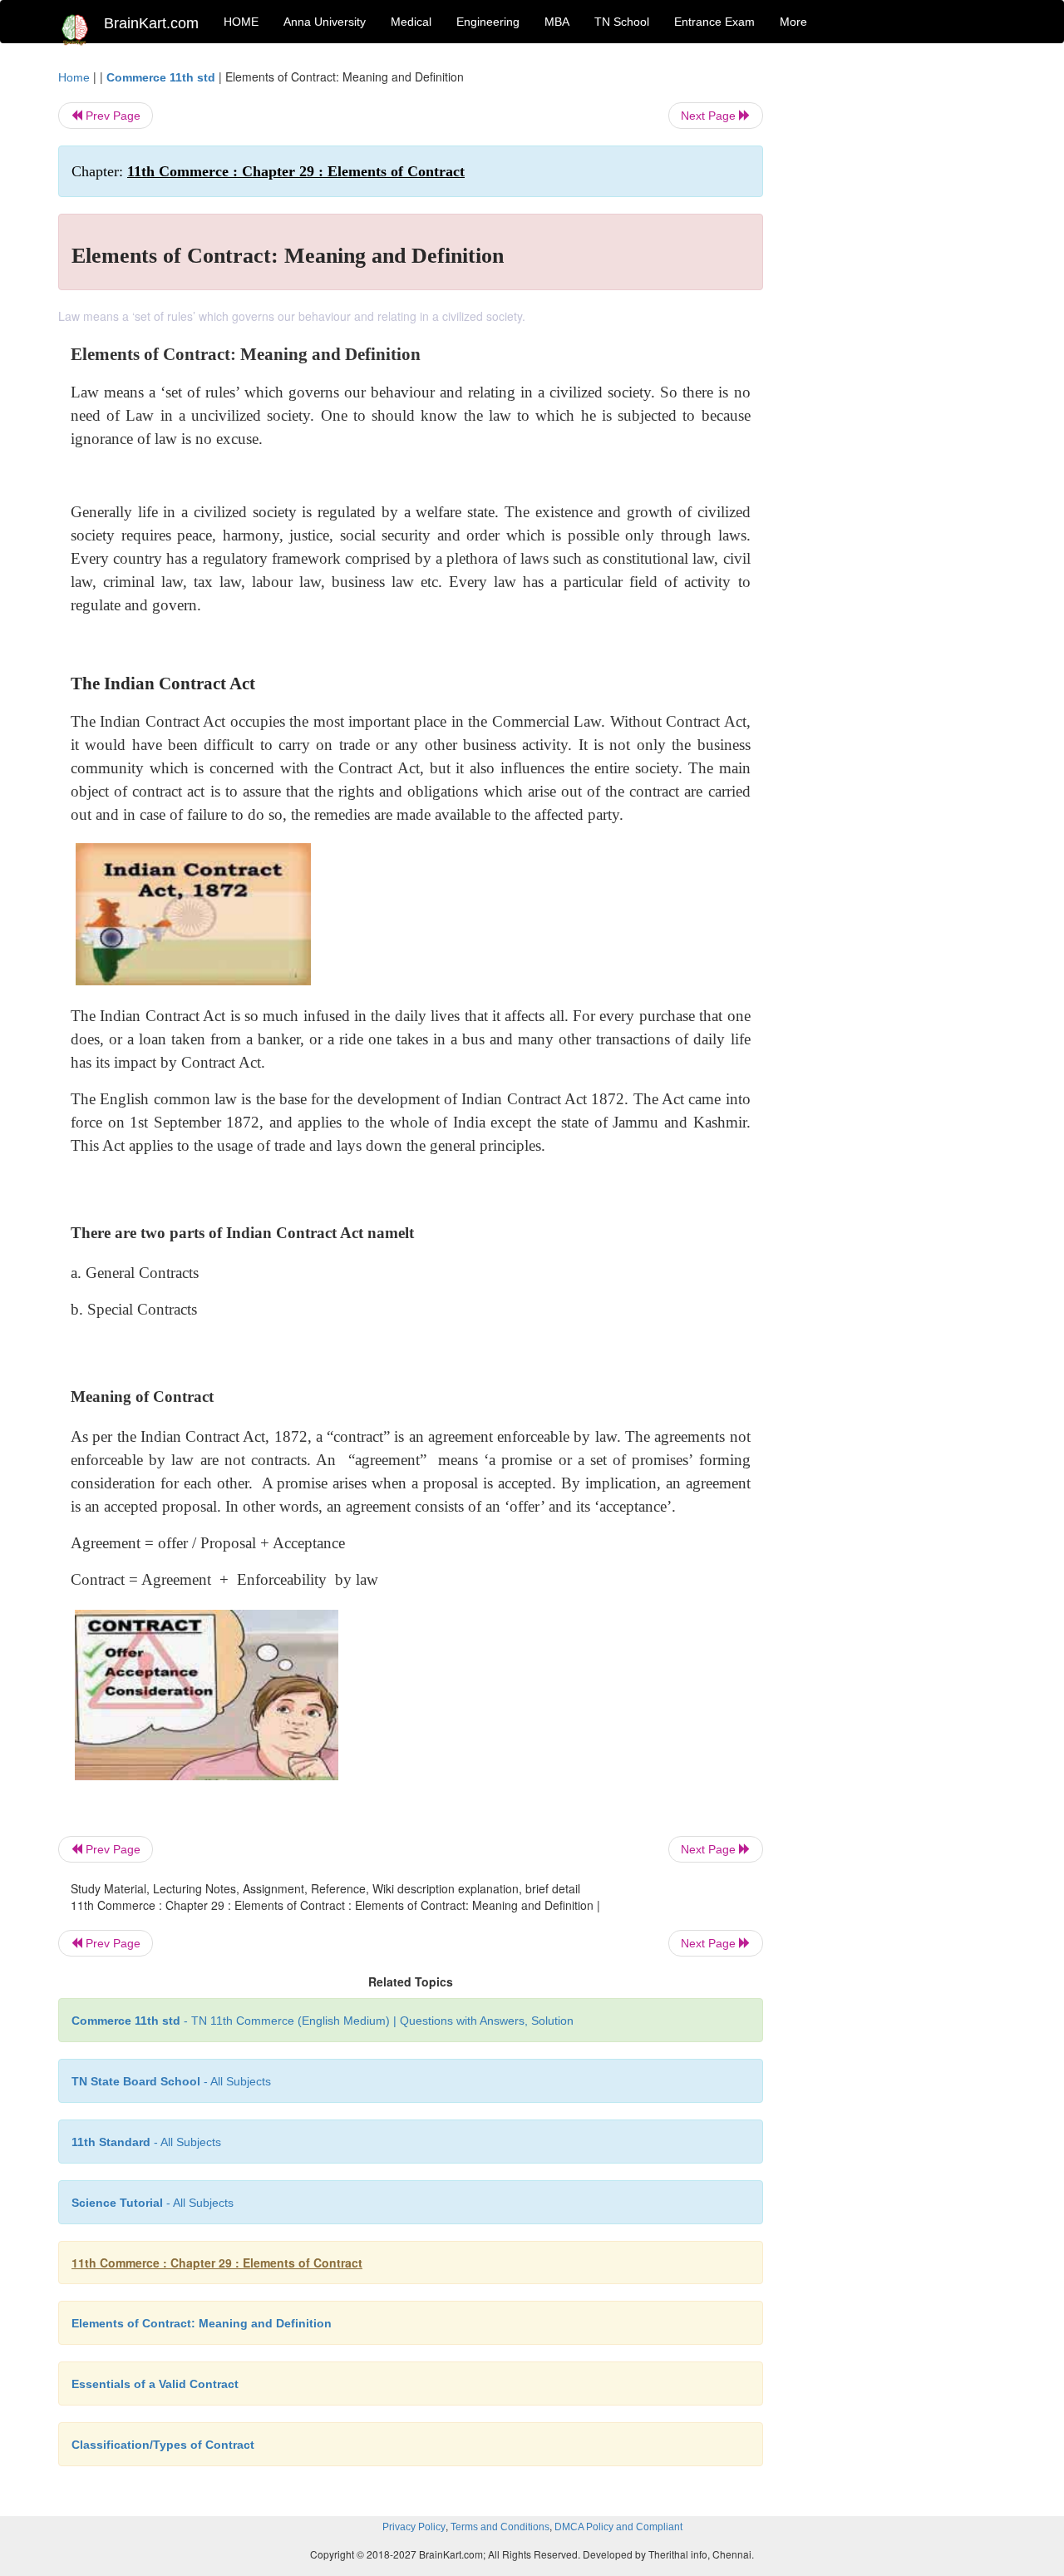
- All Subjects (171, 2081)
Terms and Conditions (500, 2527)
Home (74, 77)
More (793, 22)
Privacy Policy (414, 2527)
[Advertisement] (897, 318)
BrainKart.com (151, 23)
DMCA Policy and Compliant (618, 2527)
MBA (557, 22)
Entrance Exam (714, 22)
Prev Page (111, 116)
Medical (411, 22)
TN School (622, 22)
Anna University (325, 22)
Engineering (488, 22)
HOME (241, 22)
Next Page (710, 116)
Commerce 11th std (161, 77)
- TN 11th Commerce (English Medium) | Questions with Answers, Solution (323, 2021)
